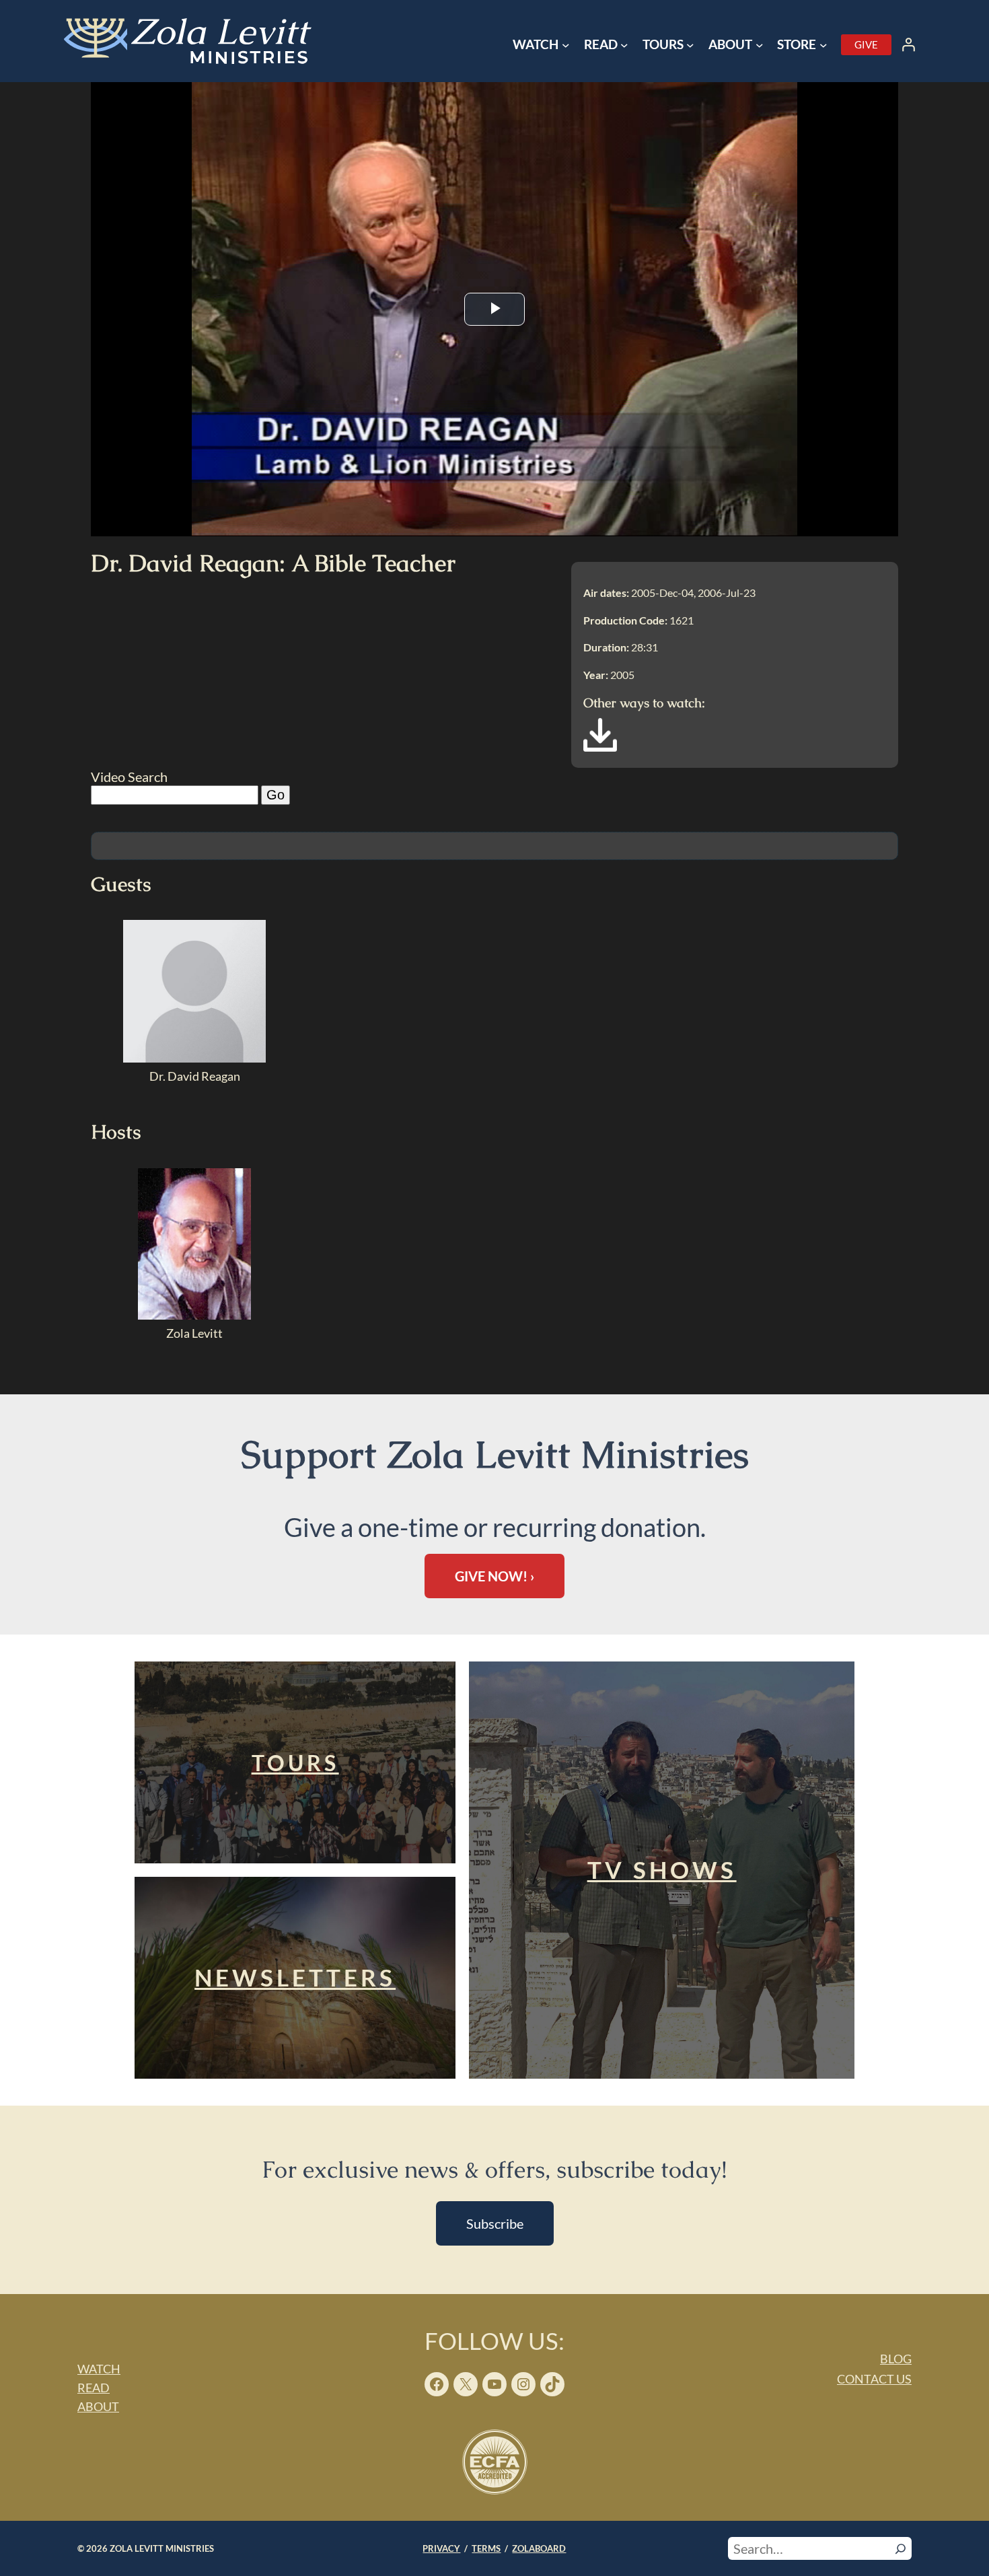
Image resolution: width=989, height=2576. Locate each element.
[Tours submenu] (690, 45)
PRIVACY (441, 2548)
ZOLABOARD (539, 2548)
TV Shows (662, 1870)
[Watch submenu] (566, 45)
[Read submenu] (624, 45)
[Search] (901, 2548)
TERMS (486, 2548)
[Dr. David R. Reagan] (194, 1058)
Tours (295, 1763)
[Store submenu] (823, 45)
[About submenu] (760, 45)
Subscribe (495, 2223)
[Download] (600, 747)
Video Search (129, 777)
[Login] (908, 44)
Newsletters (295, 1977)
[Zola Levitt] (194, 1315)
